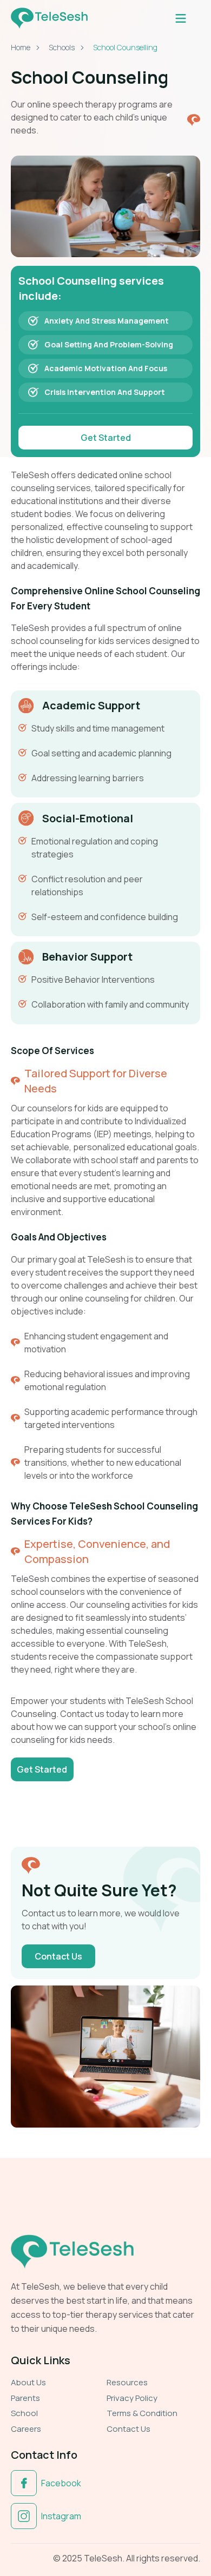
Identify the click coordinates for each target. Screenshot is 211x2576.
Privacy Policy (132, 2398)
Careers (26, 2429)
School (24, 2413)
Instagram (61, 2516)
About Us (28, 2382)
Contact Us (128, 2429)
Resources (127, 2382)
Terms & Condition (142, 2413)
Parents (25, 2398)
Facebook (61, 2483)
